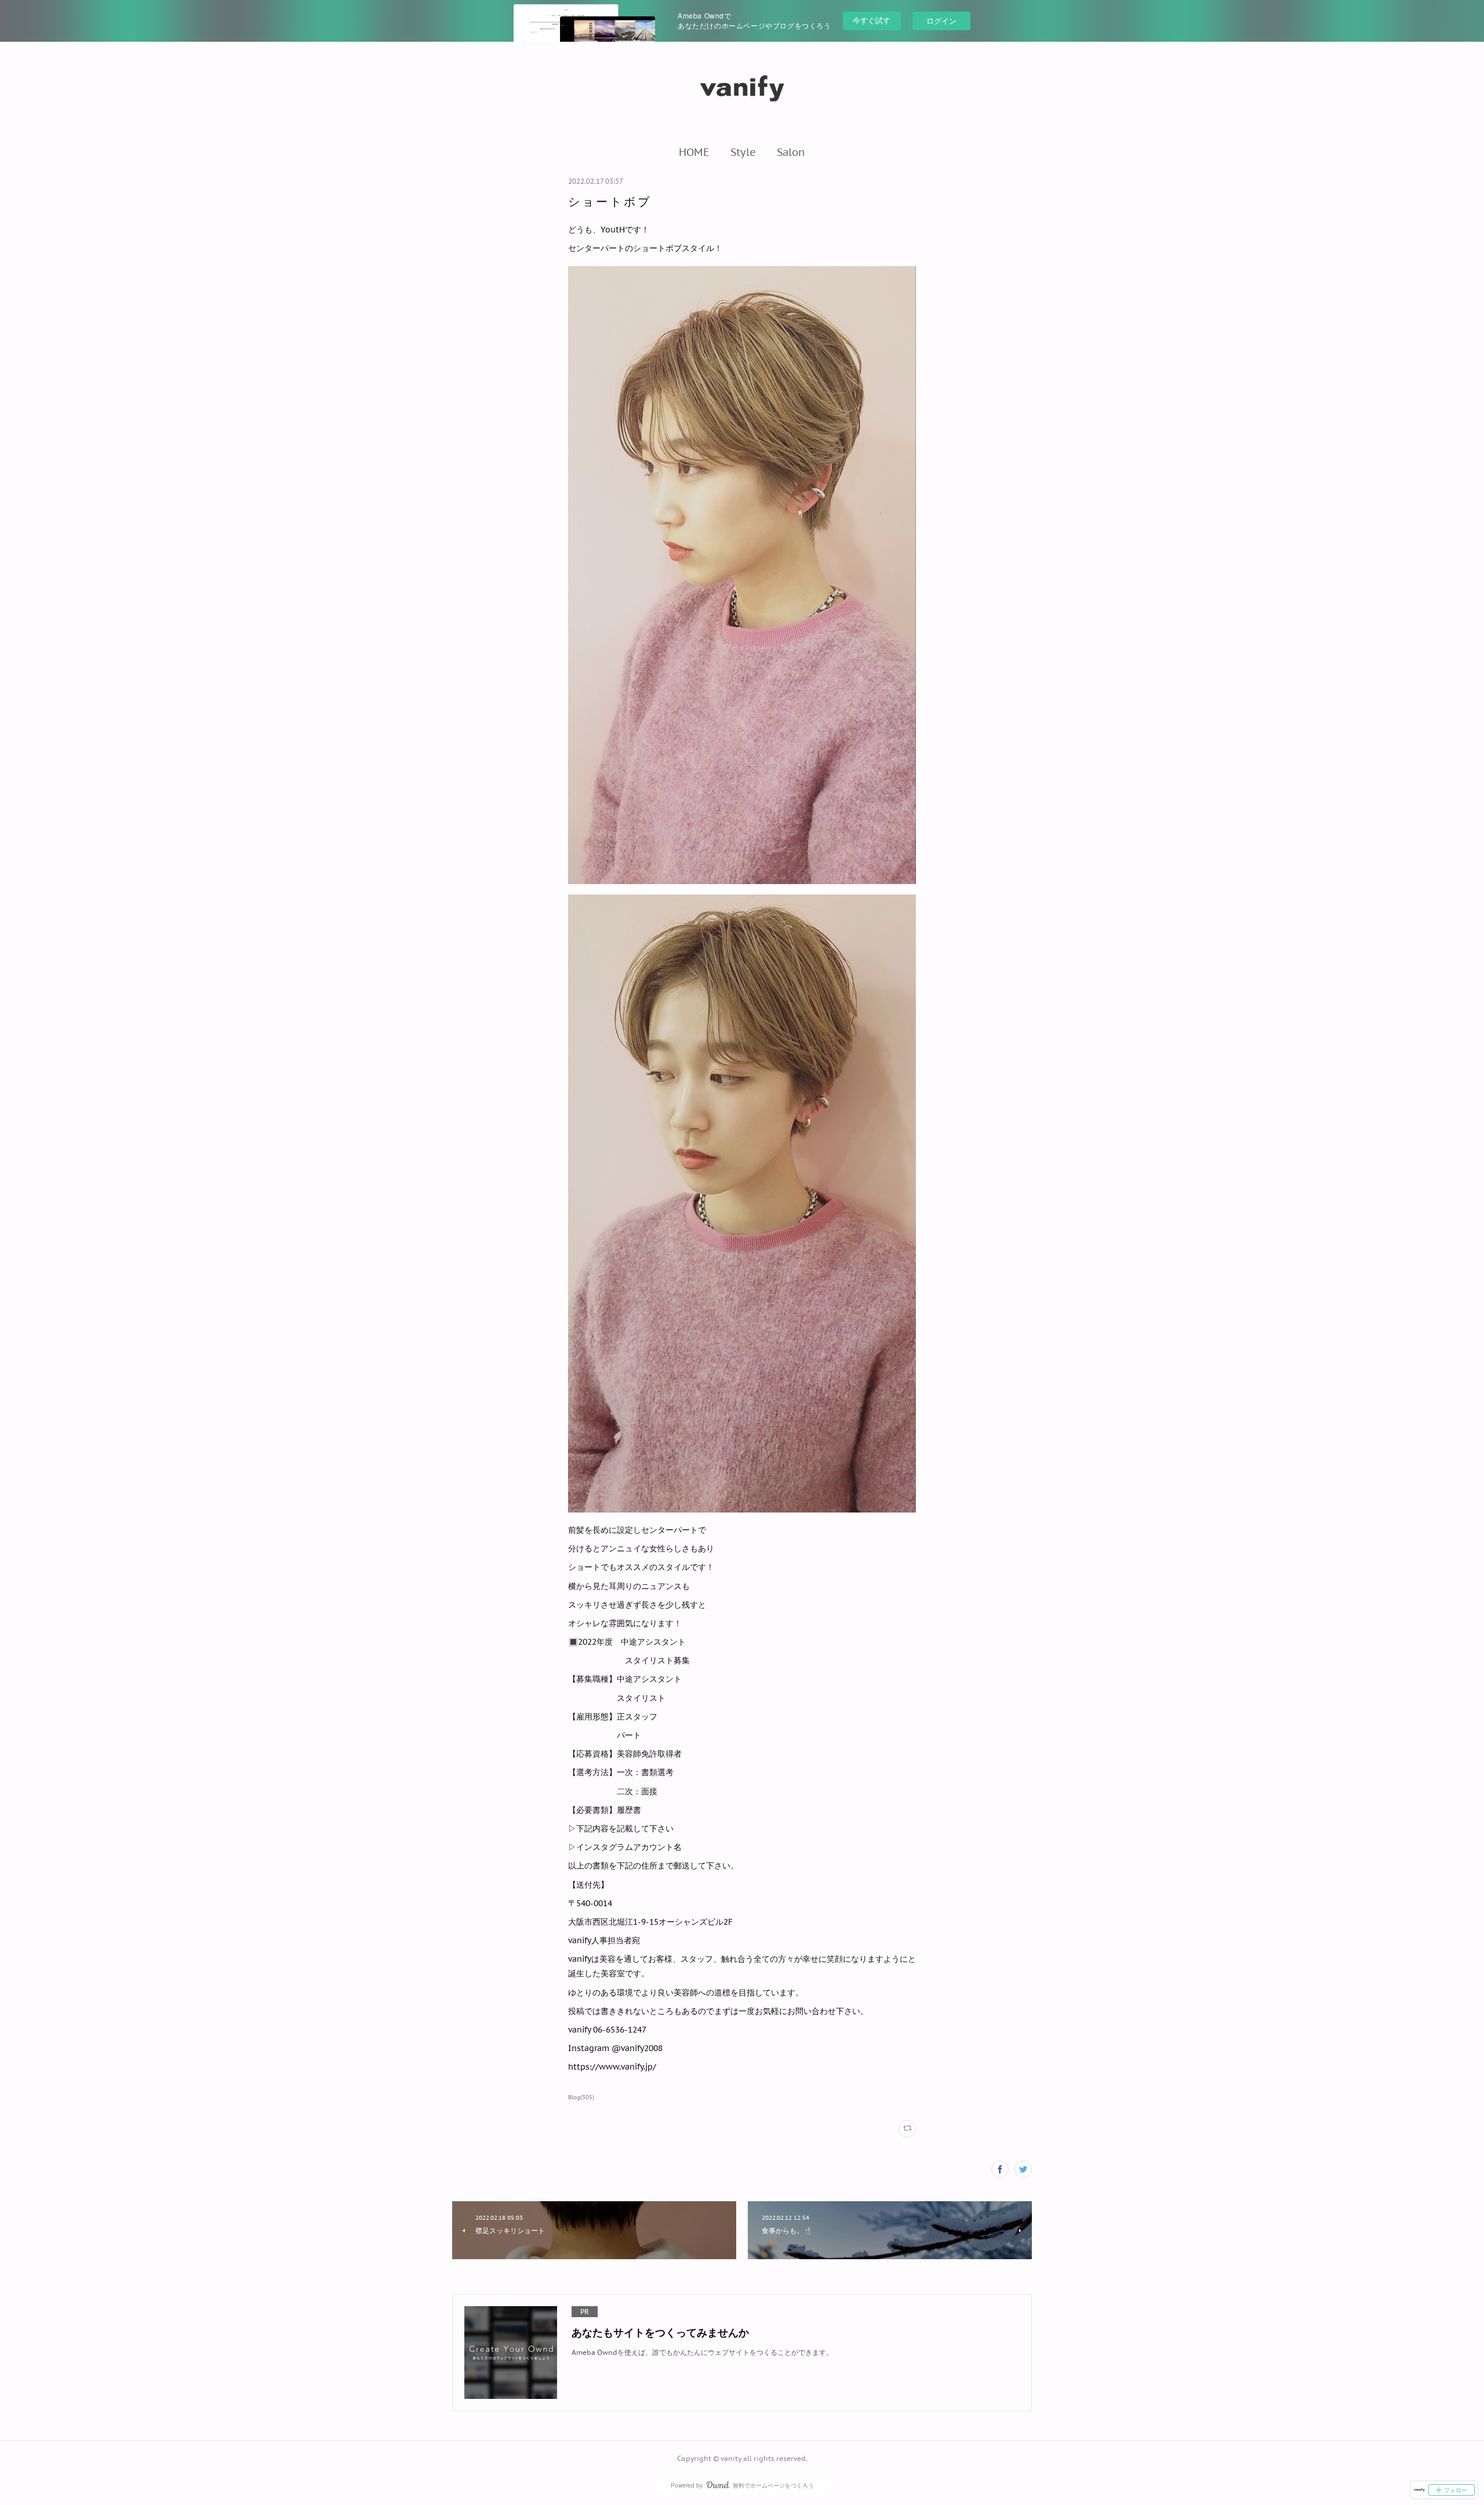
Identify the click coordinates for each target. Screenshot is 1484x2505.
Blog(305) (581, 2097)
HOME (694, 152)
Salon (791, 152)
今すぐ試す (872, 20)
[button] (694, 152)
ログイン (941, 21)
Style (743, 152)
